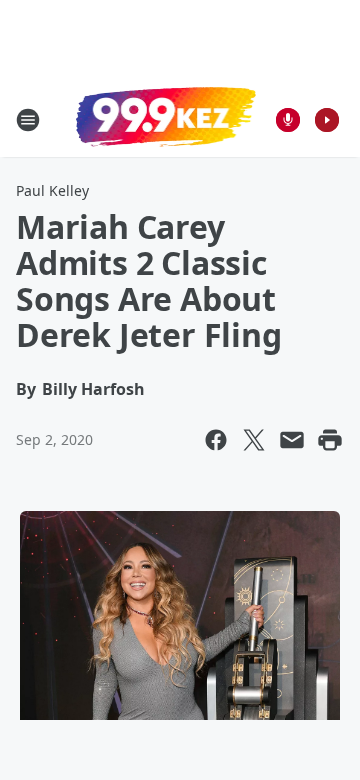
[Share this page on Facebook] (216, 440)
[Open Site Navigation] (28, 120)
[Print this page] (330, 440)
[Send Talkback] (288, 120)
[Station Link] (166, 119)
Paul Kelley (52, 190)
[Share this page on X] (254, 440)
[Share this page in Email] (292, 440)
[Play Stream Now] (327, 120)
